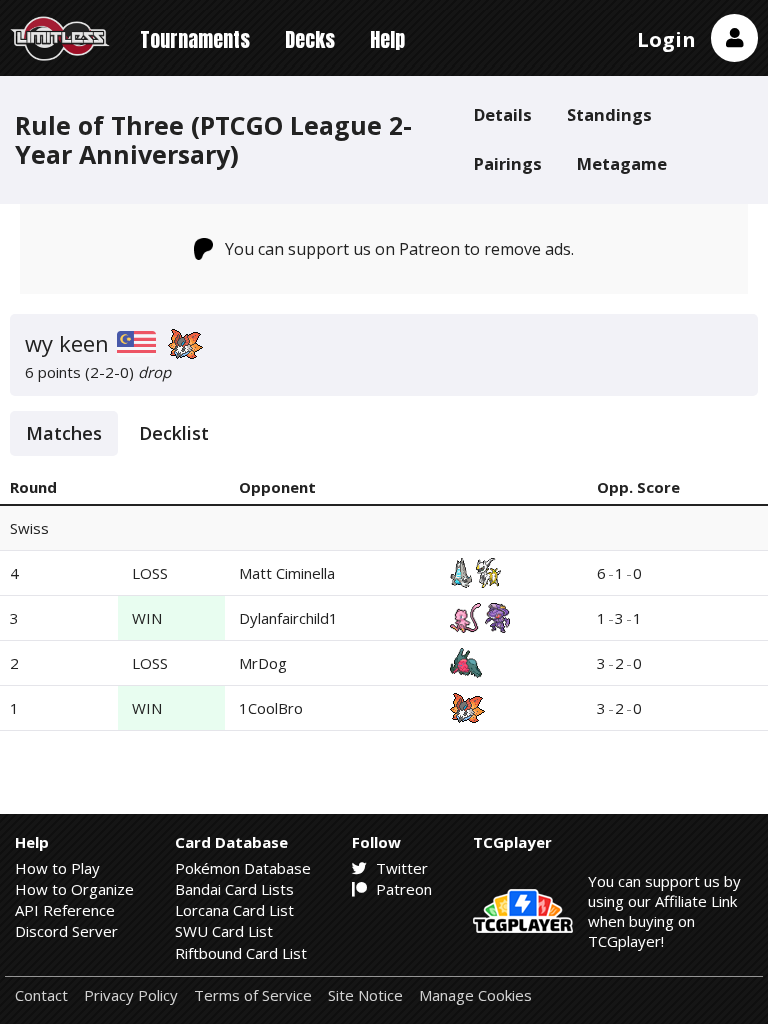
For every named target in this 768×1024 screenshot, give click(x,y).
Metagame (622, 163)
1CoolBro (271, 708)
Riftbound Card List (241, 953)
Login (666, 39)
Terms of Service (253, 995)
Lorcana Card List (234, 910)
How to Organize (74, 889)
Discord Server (66, 931)
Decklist (174, 433)
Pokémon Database (243, 868)
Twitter (400, 868)
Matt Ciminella (287, 573)
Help (387, 39)
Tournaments (195, 39)
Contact (41, 995)
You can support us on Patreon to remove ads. (399, 249)
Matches (64, 433)
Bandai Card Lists (234, 889)
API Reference (65, 910)
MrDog (263, 663)
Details (503, 114)
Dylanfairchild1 (288, 618)
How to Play (57, 868)
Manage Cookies (475, 995)
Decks (310, 39)
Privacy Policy (131, 995)
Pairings (508, 163)
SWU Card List (224, 931)
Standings (609, 114)
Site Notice (365, 995)
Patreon (402, 889)
